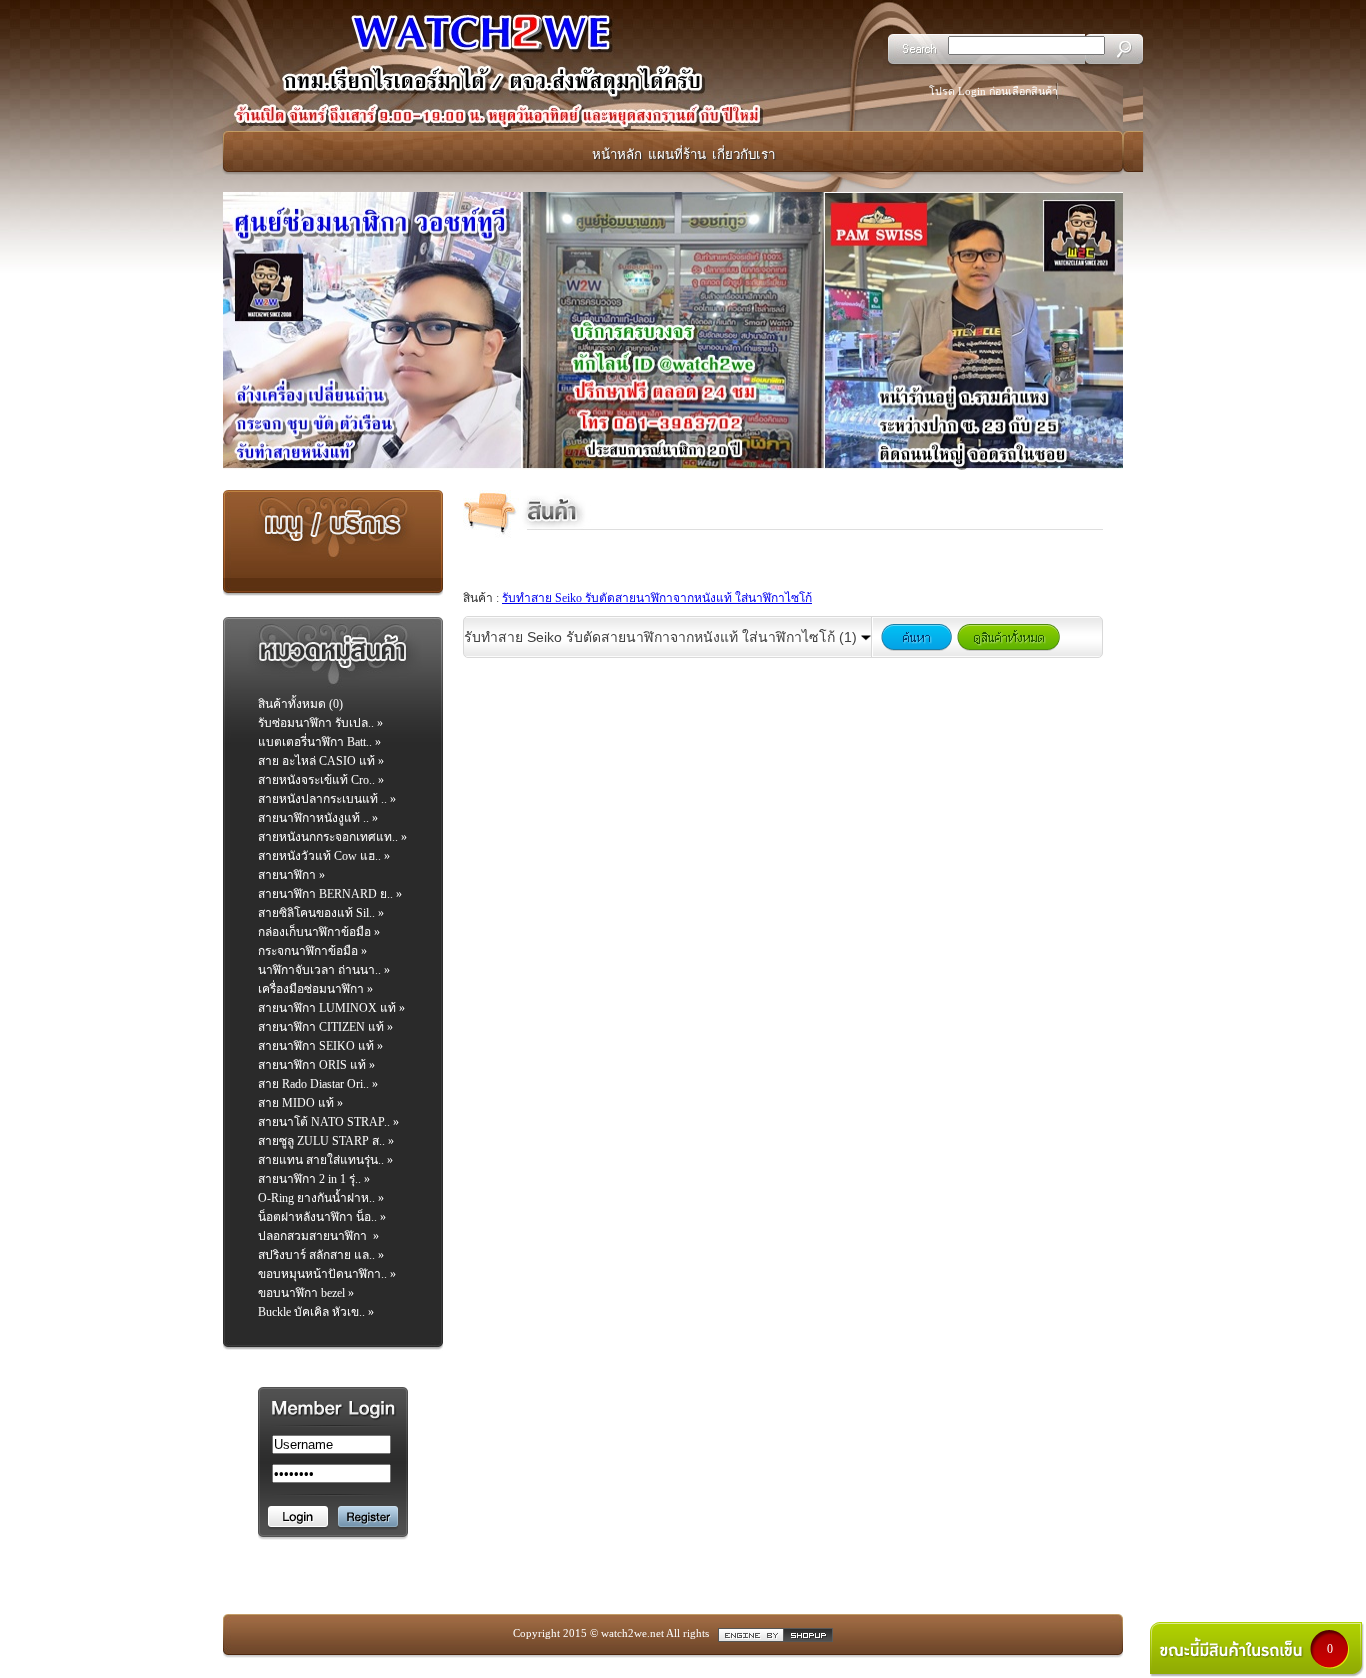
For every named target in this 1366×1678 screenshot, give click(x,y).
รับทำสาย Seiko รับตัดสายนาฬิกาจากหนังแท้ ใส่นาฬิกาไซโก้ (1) (662, 637)
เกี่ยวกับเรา (743, 154)
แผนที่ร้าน (677, 154)
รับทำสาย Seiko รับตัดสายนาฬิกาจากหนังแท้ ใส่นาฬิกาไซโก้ (657, 598)
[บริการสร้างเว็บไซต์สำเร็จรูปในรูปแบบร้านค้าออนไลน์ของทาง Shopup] (775, 1633)
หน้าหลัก (617, 154)
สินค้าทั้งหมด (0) (300, 704)
